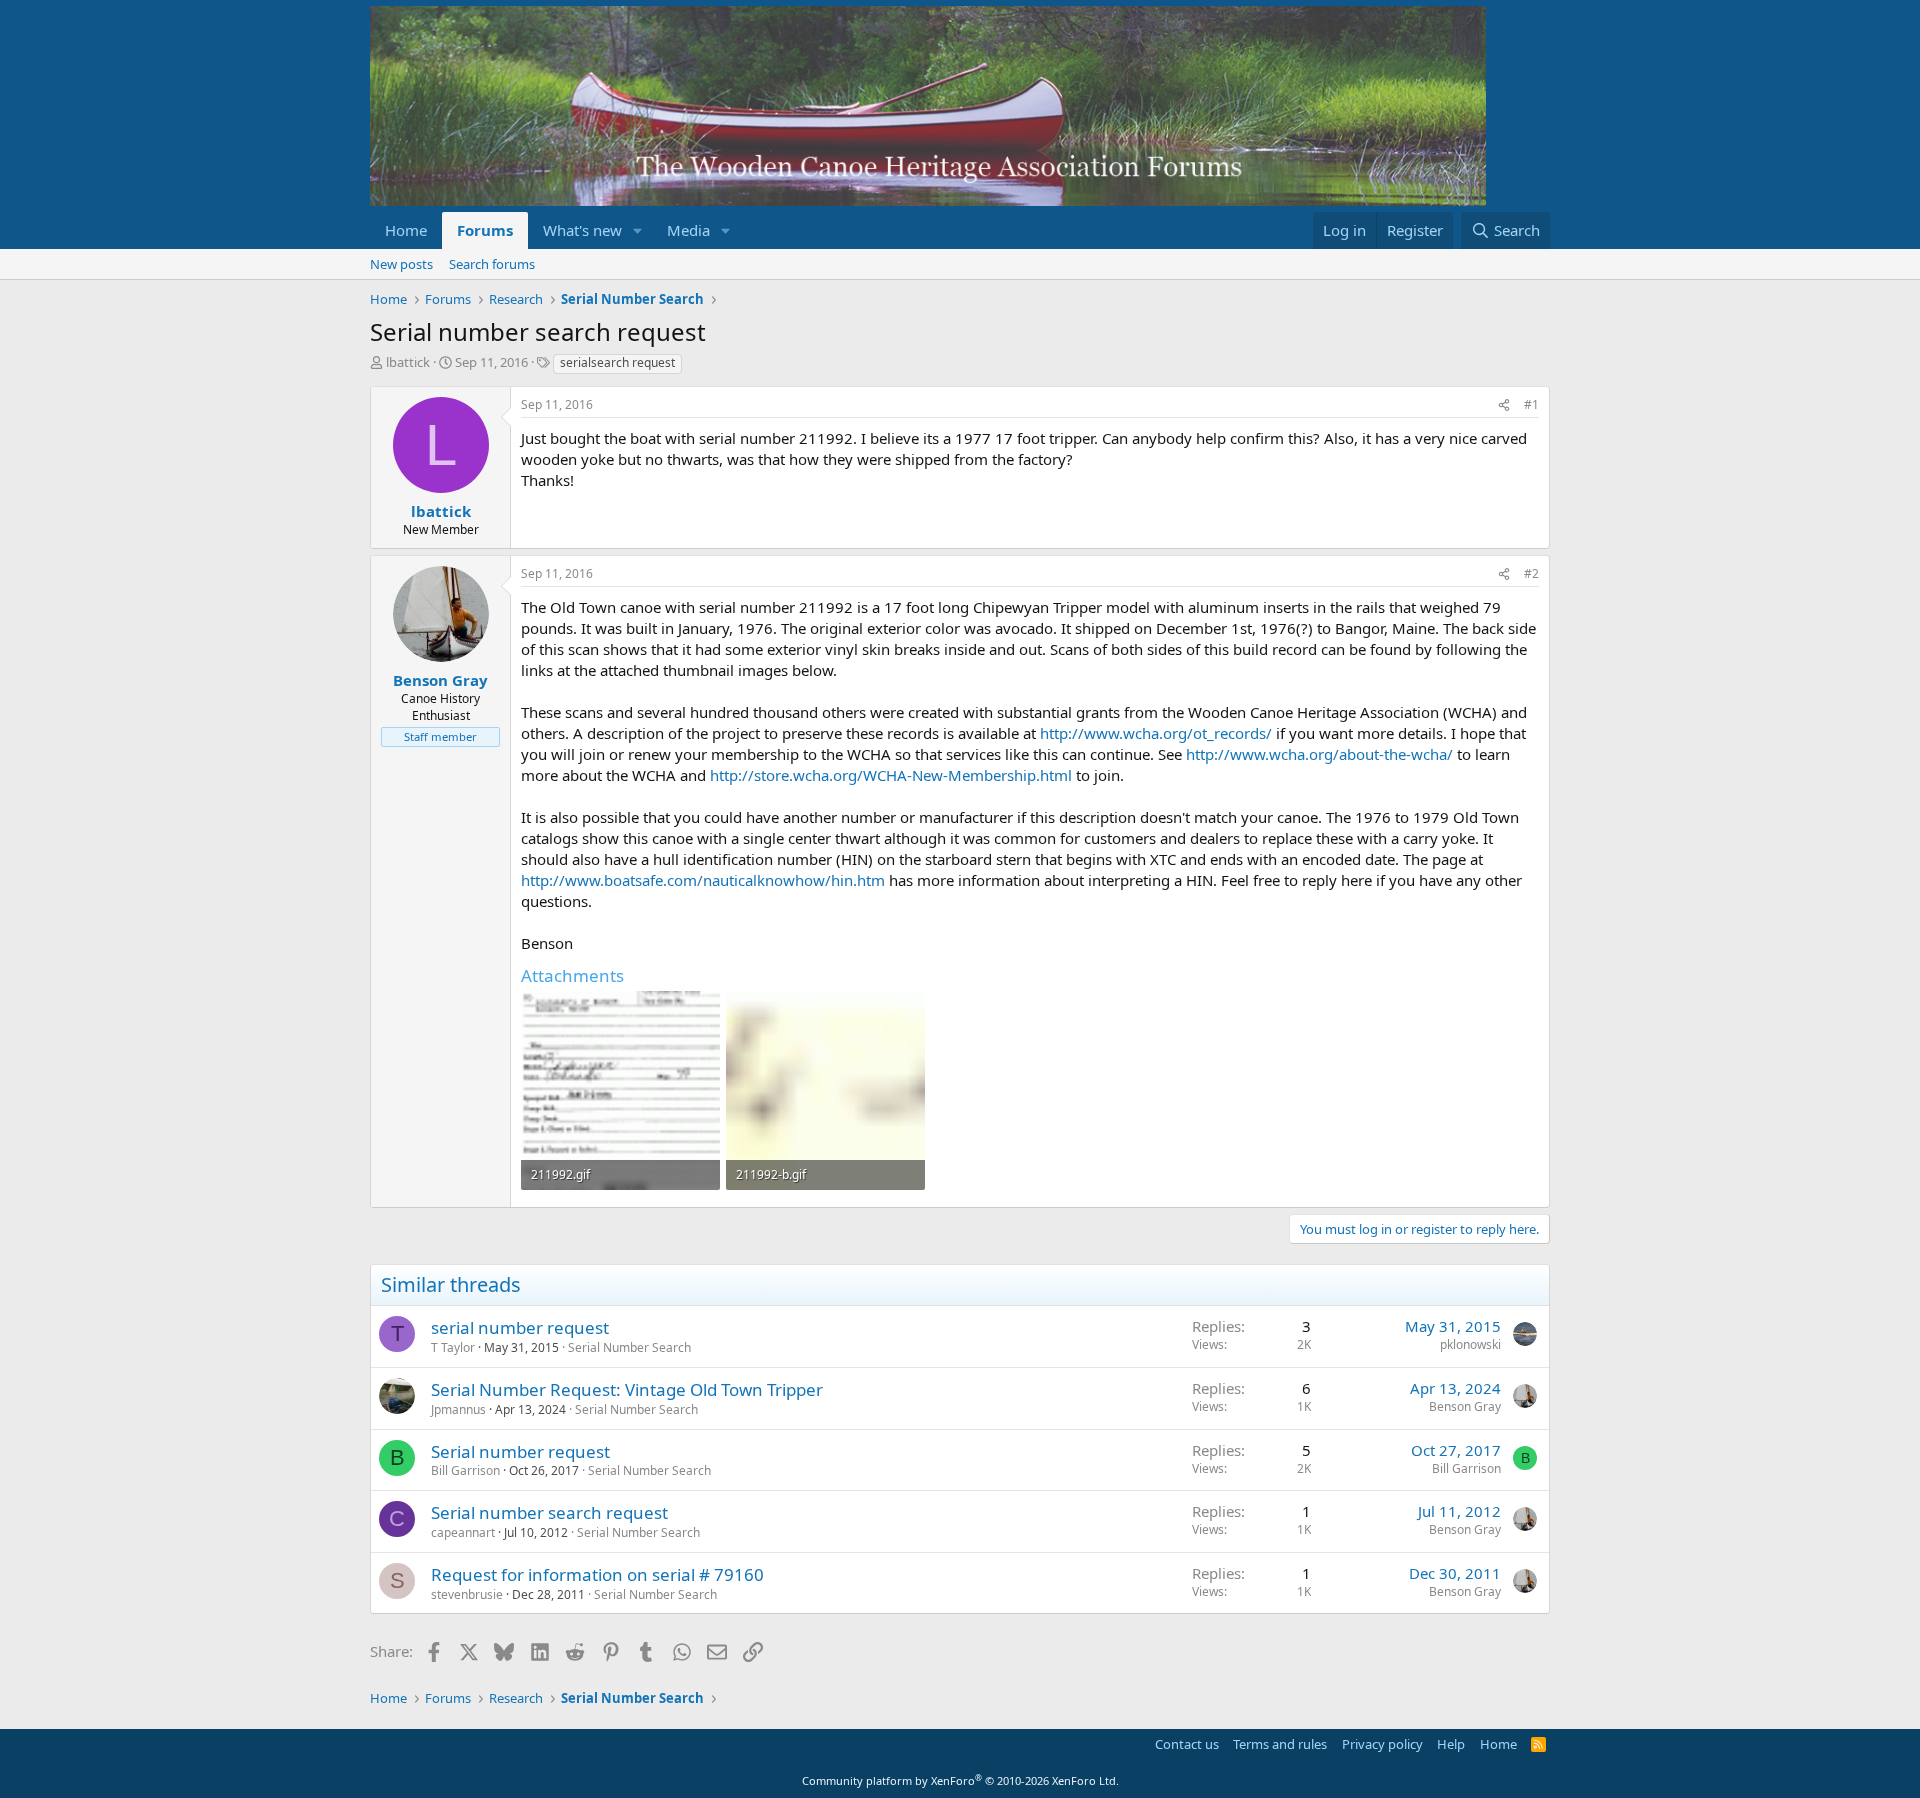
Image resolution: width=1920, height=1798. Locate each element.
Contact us (1187, 1744)
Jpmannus (458, 1409)
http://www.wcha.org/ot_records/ (1156, 733)
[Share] (1504, 405)
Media (688, 230)
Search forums (492, 264)
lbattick (408, 362)
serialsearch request (617, 362)
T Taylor (453, 1347)
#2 (1531, 573)
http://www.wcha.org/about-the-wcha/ (1319, 754)
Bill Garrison (465, 1470)
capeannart (463, 1532)
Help (1451, 1744)
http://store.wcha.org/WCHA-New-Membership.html (891, 775)
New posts (401, 264)
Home (406, 230)
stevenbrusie (467, 1594)
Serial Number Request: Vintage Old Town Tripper (627, 1389)
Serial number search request (549, 1512)
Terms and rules (1280, 1744)
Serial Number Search (629, 1347)
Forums (485, 230)
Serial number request (520, 1451)
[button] (638, 230)
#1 (1531, 404)
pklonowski (1470, 1344)
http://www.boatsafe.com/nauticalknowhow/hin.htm (703, 880)
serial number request (520, 1327)
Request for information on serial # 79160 (597, 1574)
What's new (582, 230)
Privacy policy (1382, 1744)
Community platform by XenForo (960, 1780)
